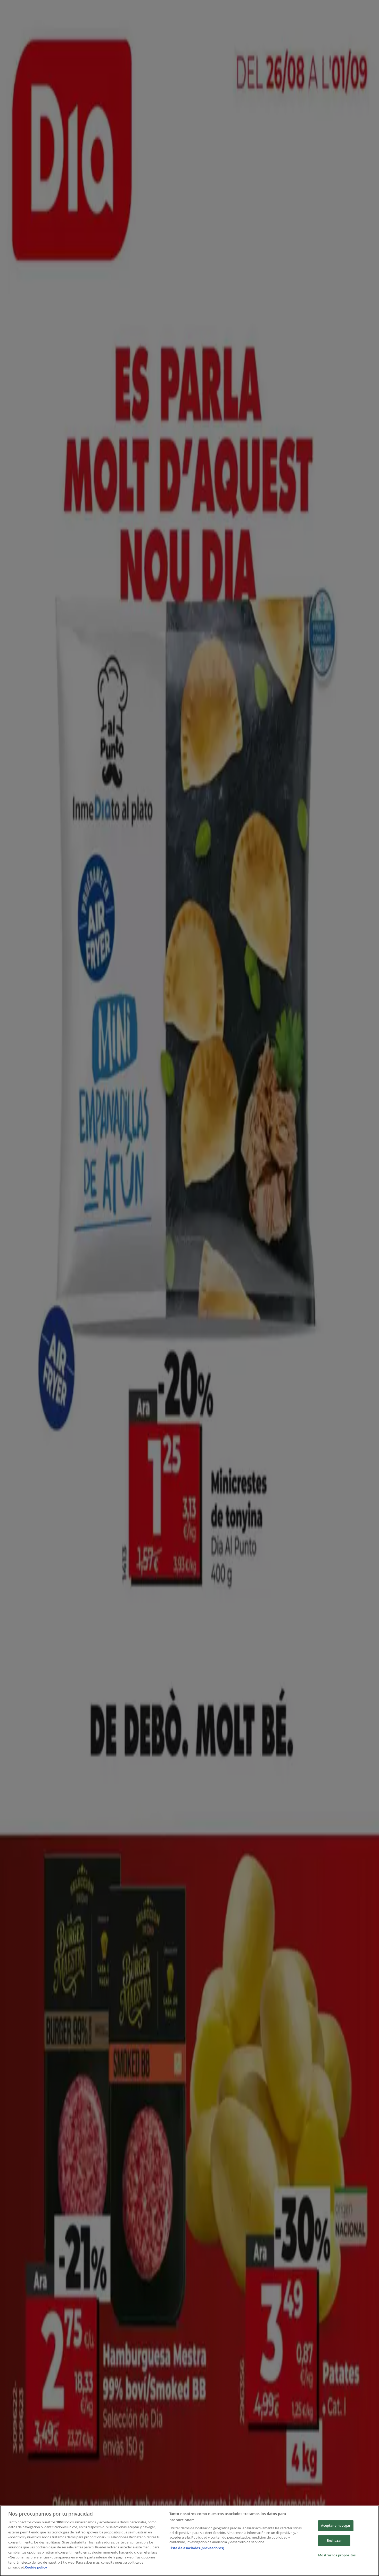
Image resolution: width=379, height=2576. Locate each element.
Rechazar (334, 2540)
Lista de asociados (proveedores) (197, 2548)
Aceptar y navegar (336, 2526)
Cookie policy (36, 2567)
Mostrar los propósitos (337, 2555)
